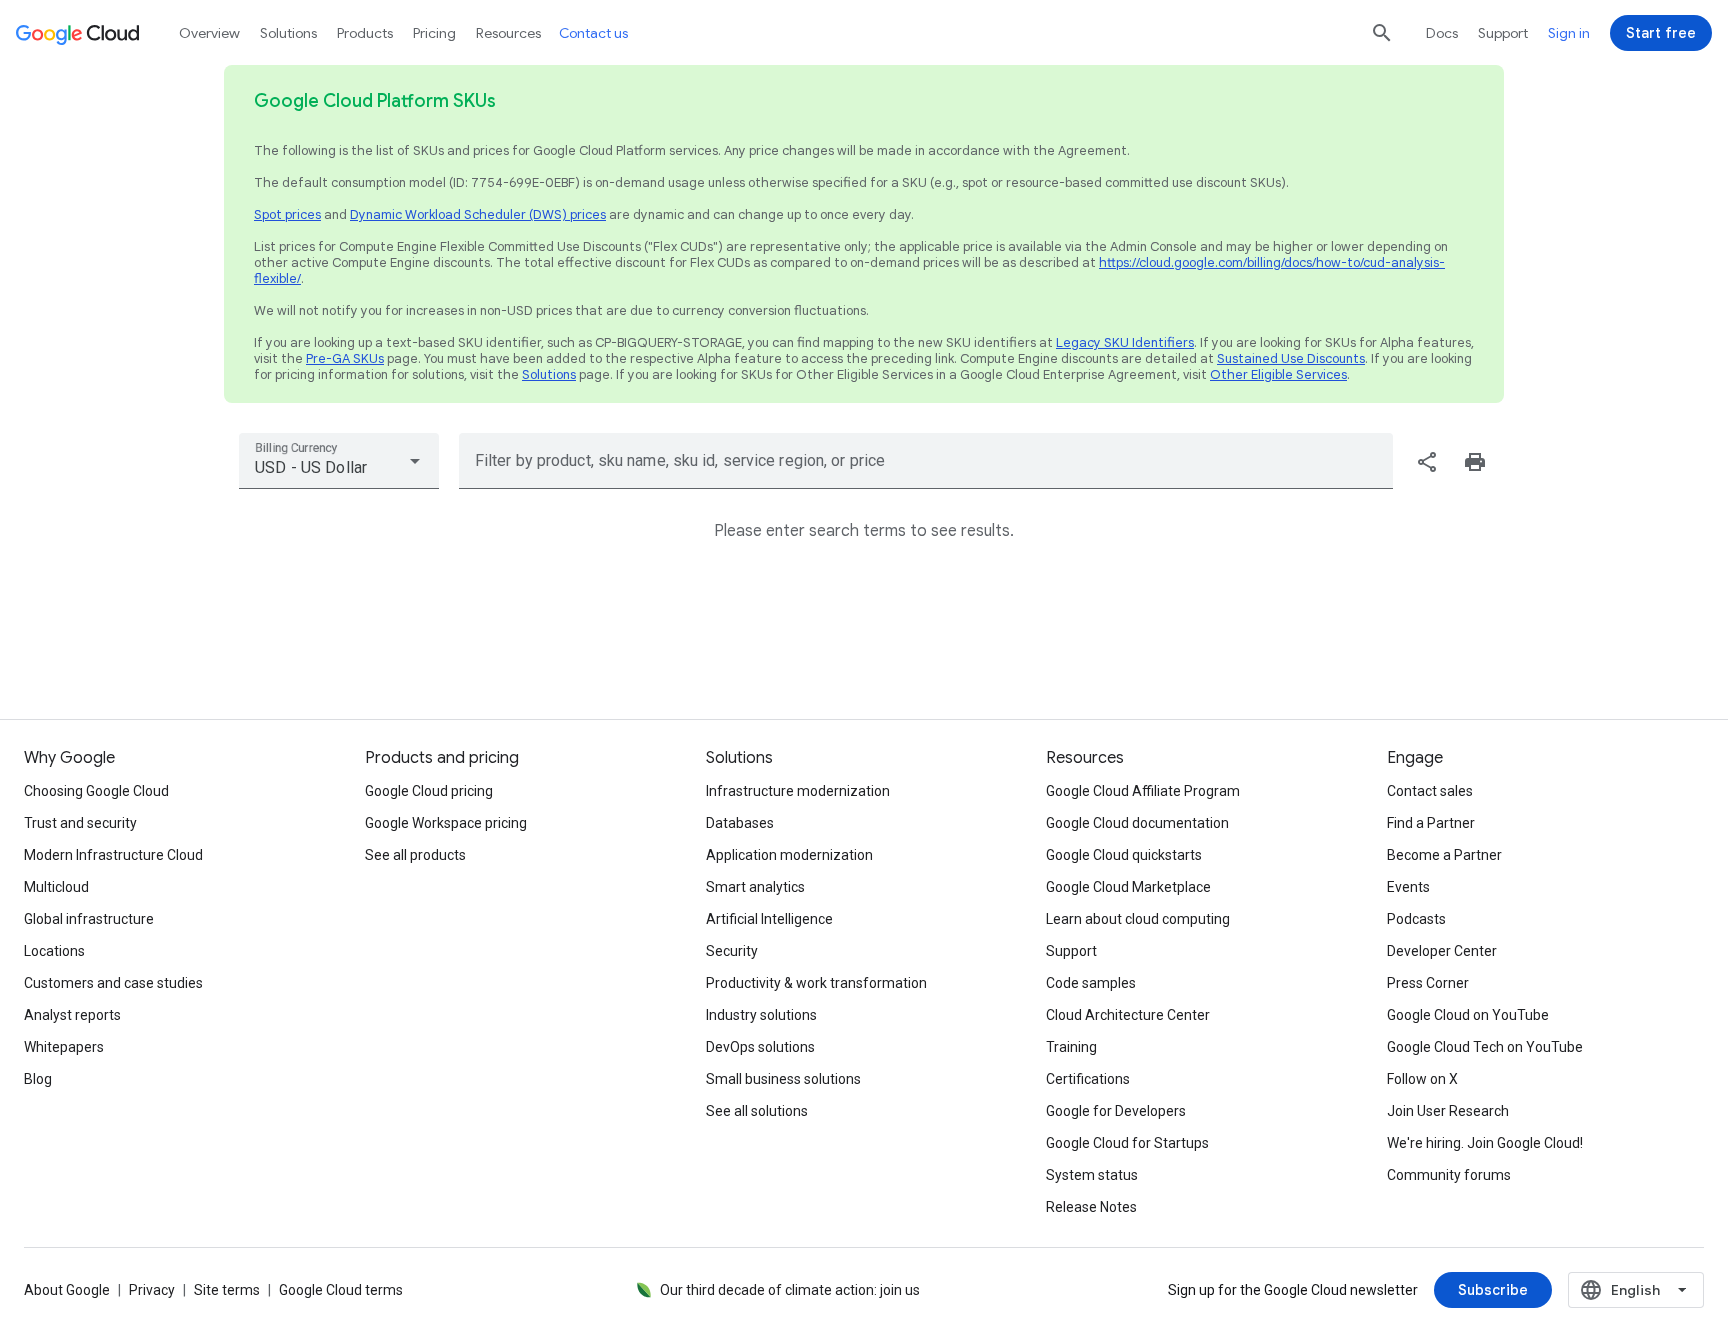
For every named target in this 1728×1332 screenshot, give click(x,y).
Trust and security (80, 823)
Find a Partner (1431, 823)
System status (1092, 1175)
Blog (38, 1079)
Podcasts (1416, 919)
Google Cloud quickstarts (1124, 855)
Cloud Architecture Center (1128, 1015)
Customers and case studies (113, 983)
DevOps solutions (760, 1047)
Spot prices (287, 214)
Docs (1442, 33)
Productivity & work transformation (816, 983)
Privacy (152, 1290)
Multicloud (56, 887)
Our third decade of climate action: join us (790, 1290)
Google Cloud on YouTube (1468, 1015)
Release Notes (1091, 1207)
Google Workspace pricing (446, 823)
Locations (54, 951)
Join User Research (1448, 1111)
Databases (740, 823)
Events (1408, 887)
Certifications (1088, 1079)
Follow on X (1422, 1079)
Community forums (1449, 1175)
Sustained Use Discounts (1291, 358)
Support (1503, 33)
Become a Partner (1444, 855)
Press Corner (1428, 983)
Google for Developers (1116, 1111)
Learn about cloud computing (1138, 919)
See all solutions (757, 1111)
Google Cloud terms (341, 1290)
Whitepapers (64, 1047)
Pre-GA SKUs (345, 358)
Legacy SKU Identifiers (1125, 342)
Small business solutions (783, 1079)
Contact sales (1430, 791)
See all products (415, 855)
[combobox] (339, 461)
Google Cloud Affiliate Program (1143, 791)
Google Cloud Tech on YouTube (1485, 1047)
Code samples (1091, 983)
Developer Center (1442, 951)
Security (732, 951)
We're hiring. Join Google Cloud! (1485, 1143)
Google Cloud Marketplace (1128, 887)
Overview (209, 33)
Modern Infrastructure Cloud (113, 855)
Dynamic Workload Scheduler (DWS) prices (478, 214)
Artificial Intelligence (769, 919)
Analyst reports (72, 1015)
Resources (508, 33)
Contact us (593, 33)
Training (1071, 1047)
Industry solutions (761, 1015)
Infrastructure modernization (798, 791)
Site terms (227, 1290)
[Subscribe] (1493, 1290)
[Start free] (1661, 33)
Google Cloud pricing (429, 791)
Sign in (1569, 33)
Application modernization (789, 855)
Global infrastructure (89, 919)
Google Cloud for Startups (1127, 1143)
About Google (67, 1290)
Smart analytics (755, 887)
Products (365, 33)
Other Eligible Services (1278, 374)
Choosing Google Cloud (96, 791)
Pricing (434, 33)
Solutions (549, 374)
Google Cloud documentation (1137, 823)
